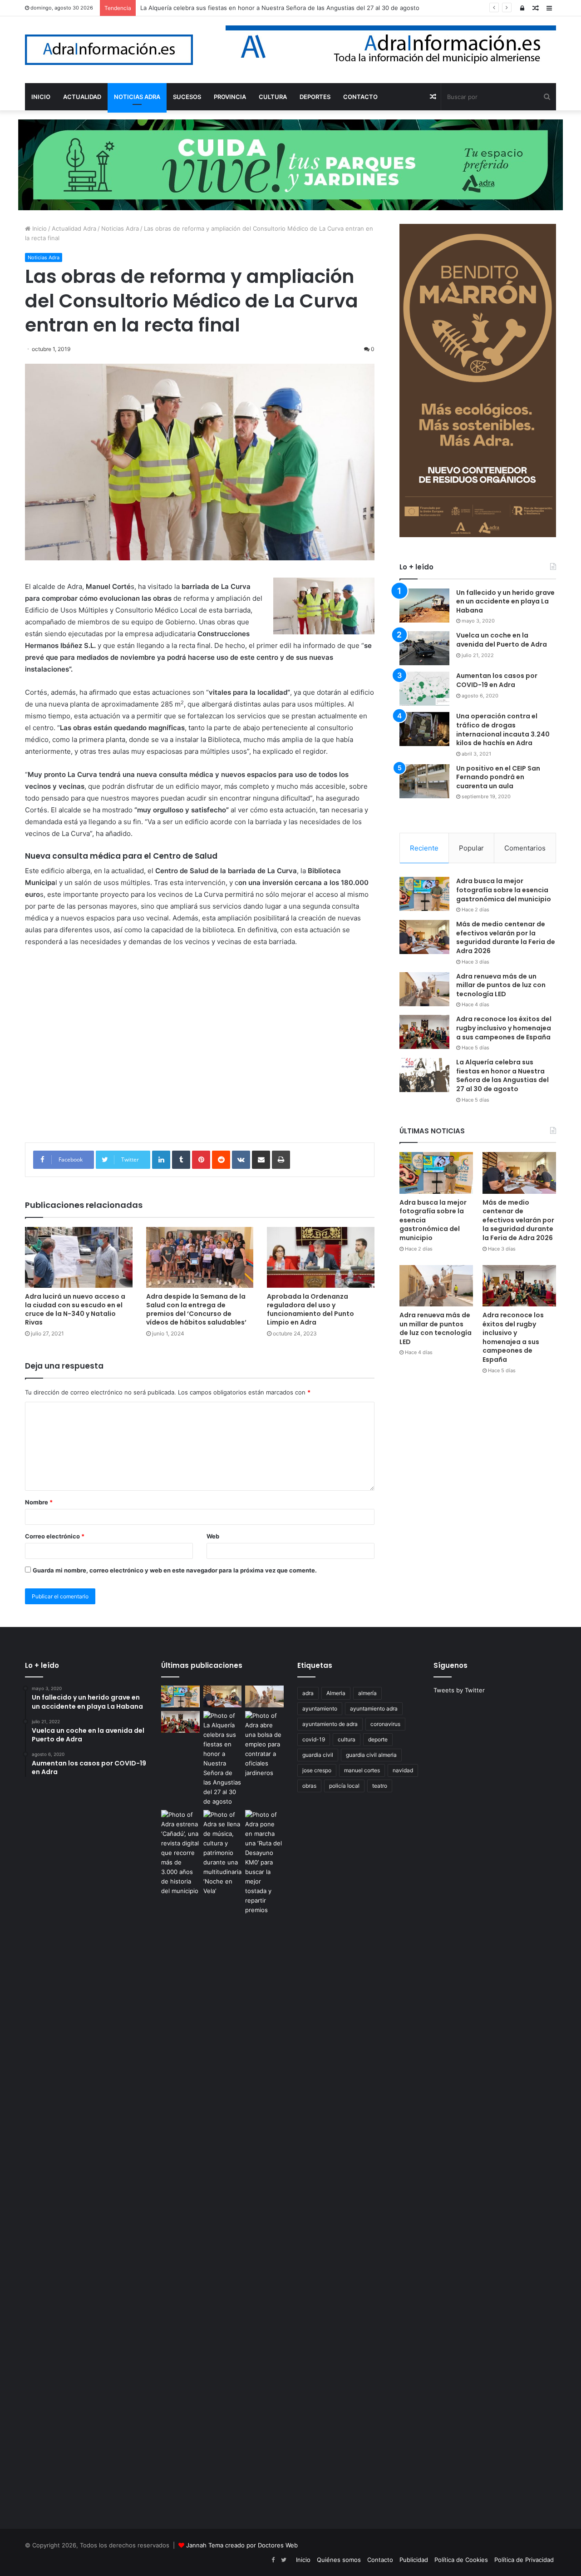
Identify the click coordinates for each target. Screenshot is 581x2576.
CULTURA (273, 97)
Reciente (424, 848)
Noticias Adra (120, 228)
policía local (344, 1786)
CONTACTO (360, 97)
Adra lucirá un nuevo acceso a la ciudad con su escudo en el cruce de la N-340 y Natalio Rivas (75, 1309)
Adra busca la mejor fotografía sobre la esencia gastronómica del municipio (504, 890)
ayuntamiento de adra (330, 1724)
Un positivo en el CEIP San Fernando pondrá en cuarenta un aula (498, 777)
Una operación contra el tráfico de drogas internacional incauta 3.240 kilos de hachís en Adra (503, 729)
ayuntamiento (320, 1708)
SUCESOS (187, 97)
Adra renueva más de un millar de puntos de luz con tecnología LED (501, 985)
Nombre (39, 1502)
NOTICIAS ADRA (137, 97)
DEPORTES (315, 97)
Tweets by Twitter (459, 1690)
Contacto (380, 2560)
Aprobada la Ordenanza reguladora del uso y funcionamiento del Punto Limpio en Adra (310, 1309)
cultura (347, 1739)
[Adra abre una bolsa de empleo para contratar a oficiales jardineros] (264, 1744)
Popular (471, 848)
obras (309, 1786)
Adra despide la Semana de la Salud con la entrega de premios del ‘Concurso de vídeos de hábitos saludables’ (196, 1309)
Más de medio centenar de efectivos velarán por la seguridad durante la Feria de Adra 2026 (506, 937)
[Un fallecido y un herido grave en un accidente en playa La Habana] (424, 606)
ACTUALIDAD (82, 97)
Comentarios (525, 848)
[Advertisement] (200, 1052)
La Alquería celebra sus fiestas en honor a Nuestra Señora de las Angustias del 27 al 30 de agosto (280, 8)
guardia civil (318, 1755)
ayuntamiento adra (374, 1708)
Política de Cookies (461, 2560)
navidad (403, 1770)
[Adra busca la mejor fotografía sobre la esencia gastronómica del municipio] (424, 894)
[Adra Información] (109, 50)
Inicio (39, 228)
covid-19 (314, 1739)
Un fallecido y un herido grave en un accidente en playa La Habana (505, 601)
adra (308, 1693)
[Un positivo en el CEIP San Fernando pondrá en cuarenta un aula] (424, 781)
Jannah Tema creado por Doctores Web (242, 2545)
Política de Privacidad (524, 2560)
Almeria (336, 1693)
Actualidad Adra (74, 228)
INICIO (41, 97)
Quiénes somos (339, 2560)
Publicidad (414, 2560)
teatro (380, 1786)
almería (367, 1693)
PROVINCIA (230, 97)
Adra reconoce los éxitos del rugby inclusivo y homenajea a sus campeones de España (504, 1028)
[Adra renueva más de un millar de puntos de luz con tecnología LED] (424, 989)
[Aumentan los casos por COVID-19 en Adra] (424, 689)
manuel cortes (362, 1770)
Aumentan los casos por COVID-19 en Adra (497, 680)
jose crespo (317, 1770)
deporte (378, 1739)
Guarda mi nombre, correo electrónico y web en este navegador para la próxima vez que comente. (175, 1570)
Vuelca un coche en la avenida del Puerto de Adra (502, 640)
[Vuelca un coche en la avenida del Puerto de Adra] (424, 648)
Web (213, 1536)
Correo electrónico (55, 1536)
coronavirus (385, 1724)
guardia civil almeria (371, 1755)
